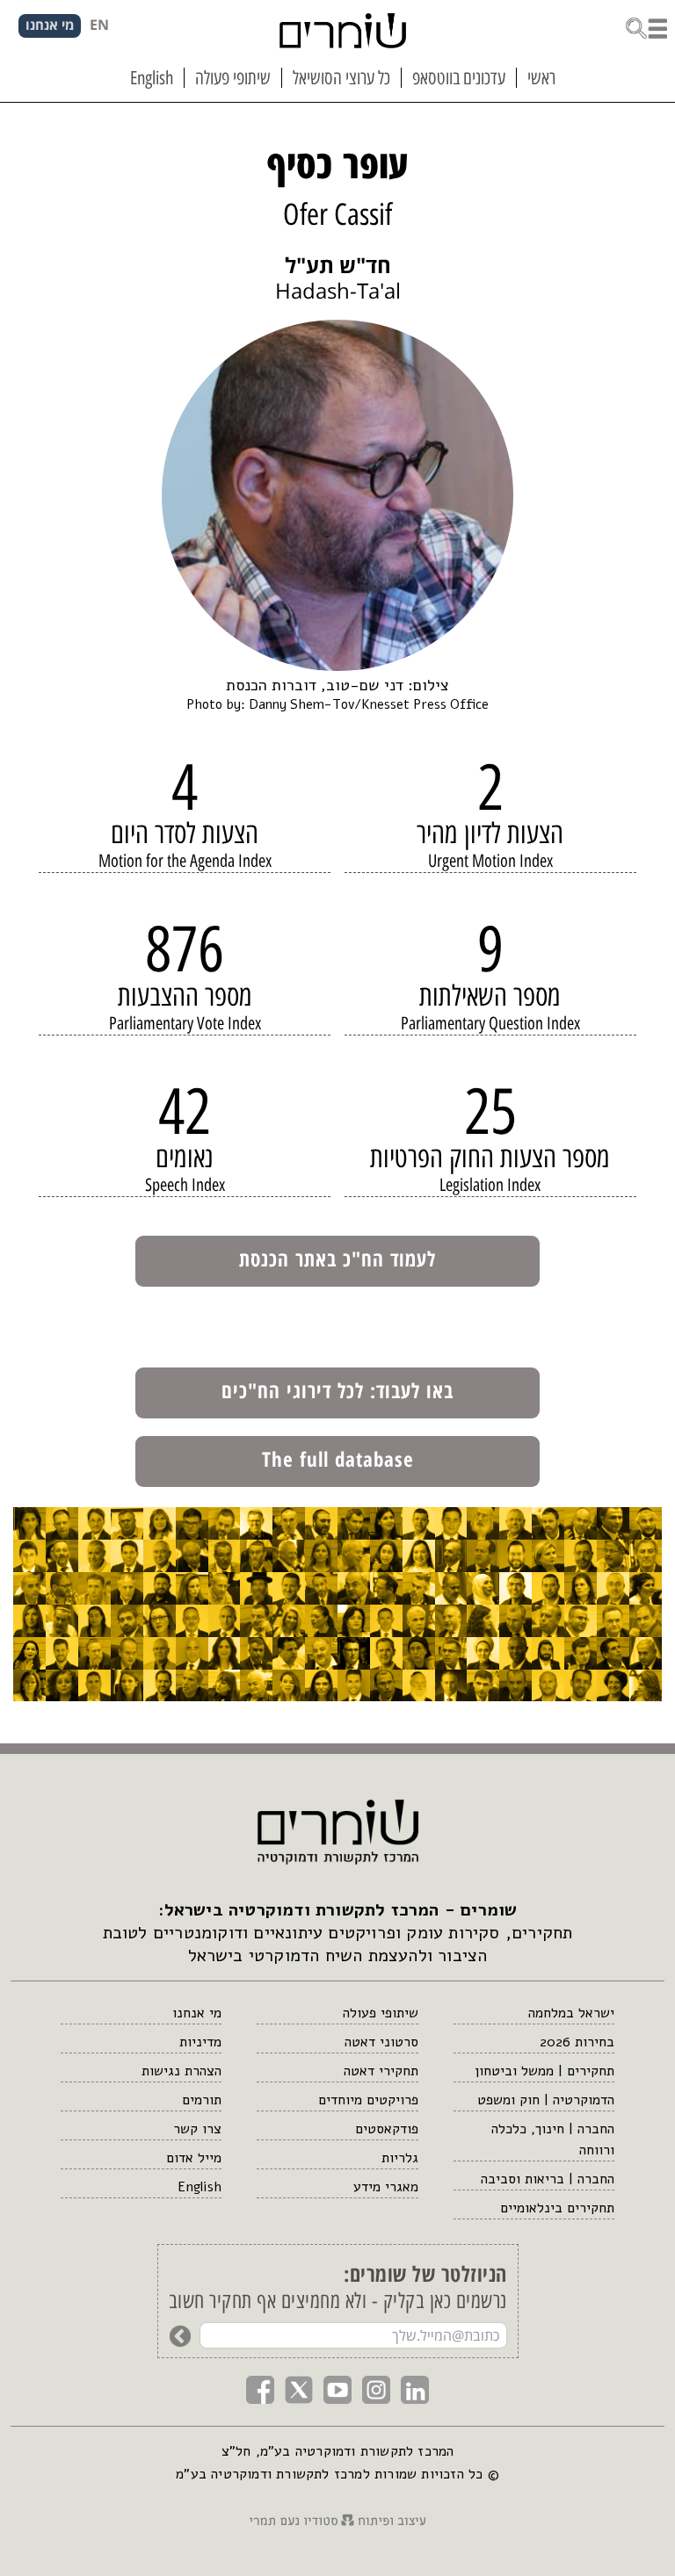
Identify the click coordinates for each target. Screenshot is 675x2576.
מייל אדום (194, 2158)
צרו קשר (197, 2129)
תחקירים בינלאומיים (557, 2208)
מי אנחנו (197, 2013)
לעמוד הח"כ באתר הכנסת (337, 1259)
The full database (338, 1459)
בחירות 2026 (577, 2042)
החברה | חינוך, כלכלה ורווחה (553, 2139)
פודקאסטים (386, 2129)
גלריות (399, 2158)
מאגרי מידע (385, 2187)
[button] (646, 27)
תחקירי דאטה (381, 2071)
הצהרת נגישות (181, 2071)
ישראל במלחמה (571, 2013)
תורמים (202, 2100)
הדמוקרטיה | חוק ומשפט (546, 2100)
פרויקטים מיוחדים (368, 2100)
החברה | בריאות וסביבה (548, 2179)
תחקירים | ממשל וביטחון (544, 2071)
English (200, 2187)
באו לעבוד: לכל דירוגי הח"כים (337, 1390)
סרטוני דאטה (381, 2042)
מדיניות (200, 2042)
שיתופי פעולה (380, 2013)
